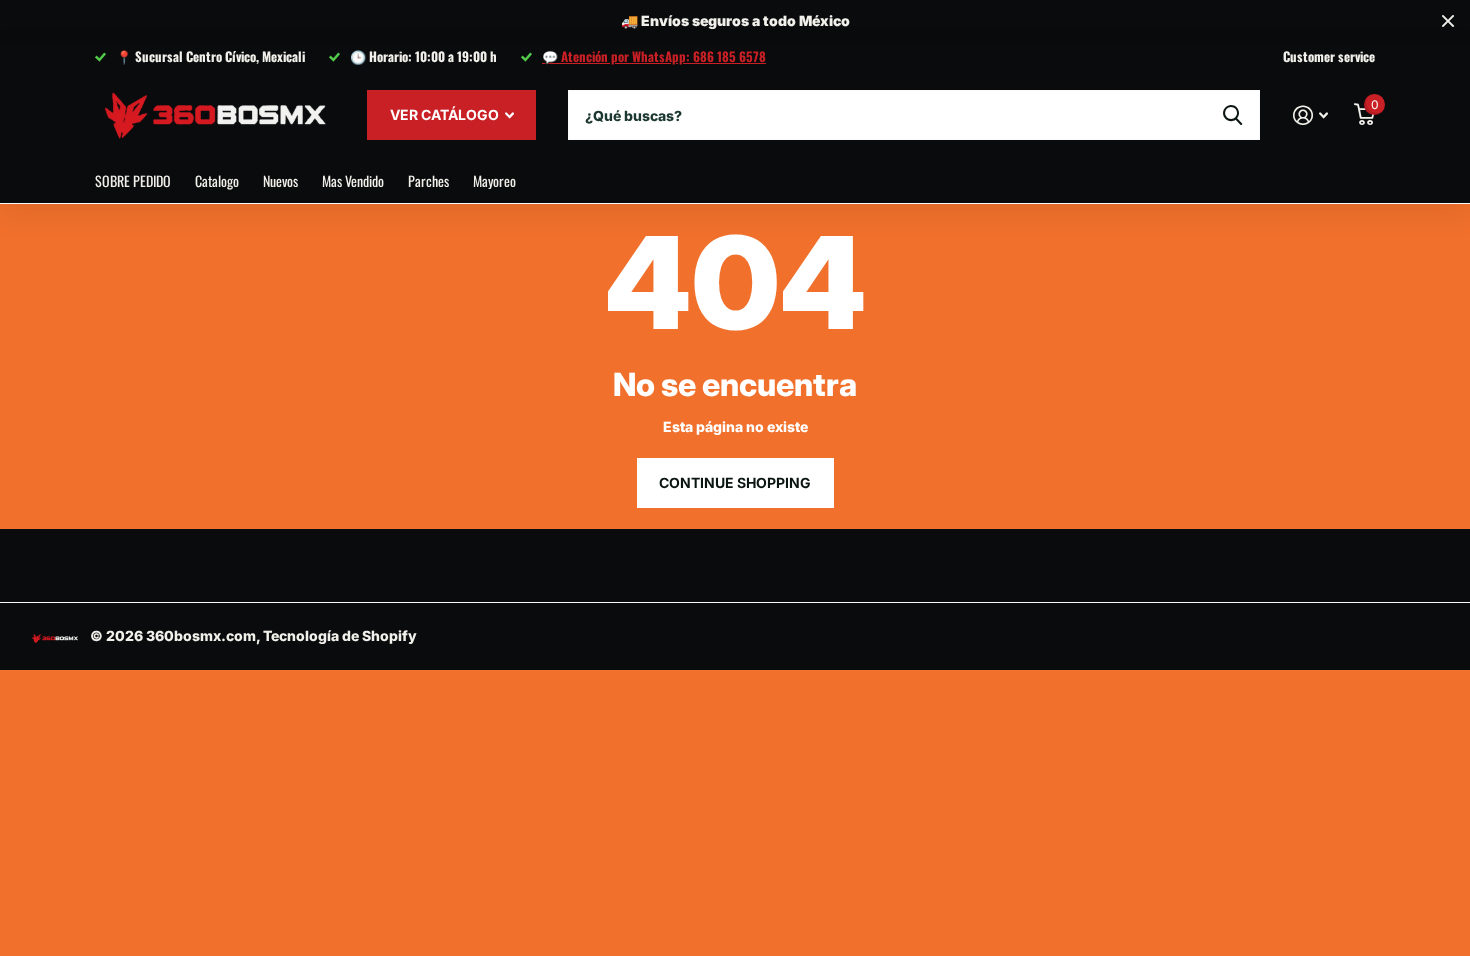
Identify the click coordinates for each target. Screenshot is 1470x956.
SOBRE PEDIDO (133, 180)
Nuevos (280, 180)
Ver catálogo (446, 114)
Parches (428, 180)
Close (1448, 21)
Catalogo (217, 180)
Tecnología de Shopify (340, 635)
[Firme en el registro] (1310, 115)
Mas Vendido (353, 180)
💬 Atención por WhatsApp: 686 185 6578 (654, 56)
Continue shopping (735, 482)
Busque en (1232, 115)
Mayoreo (494, 180)
